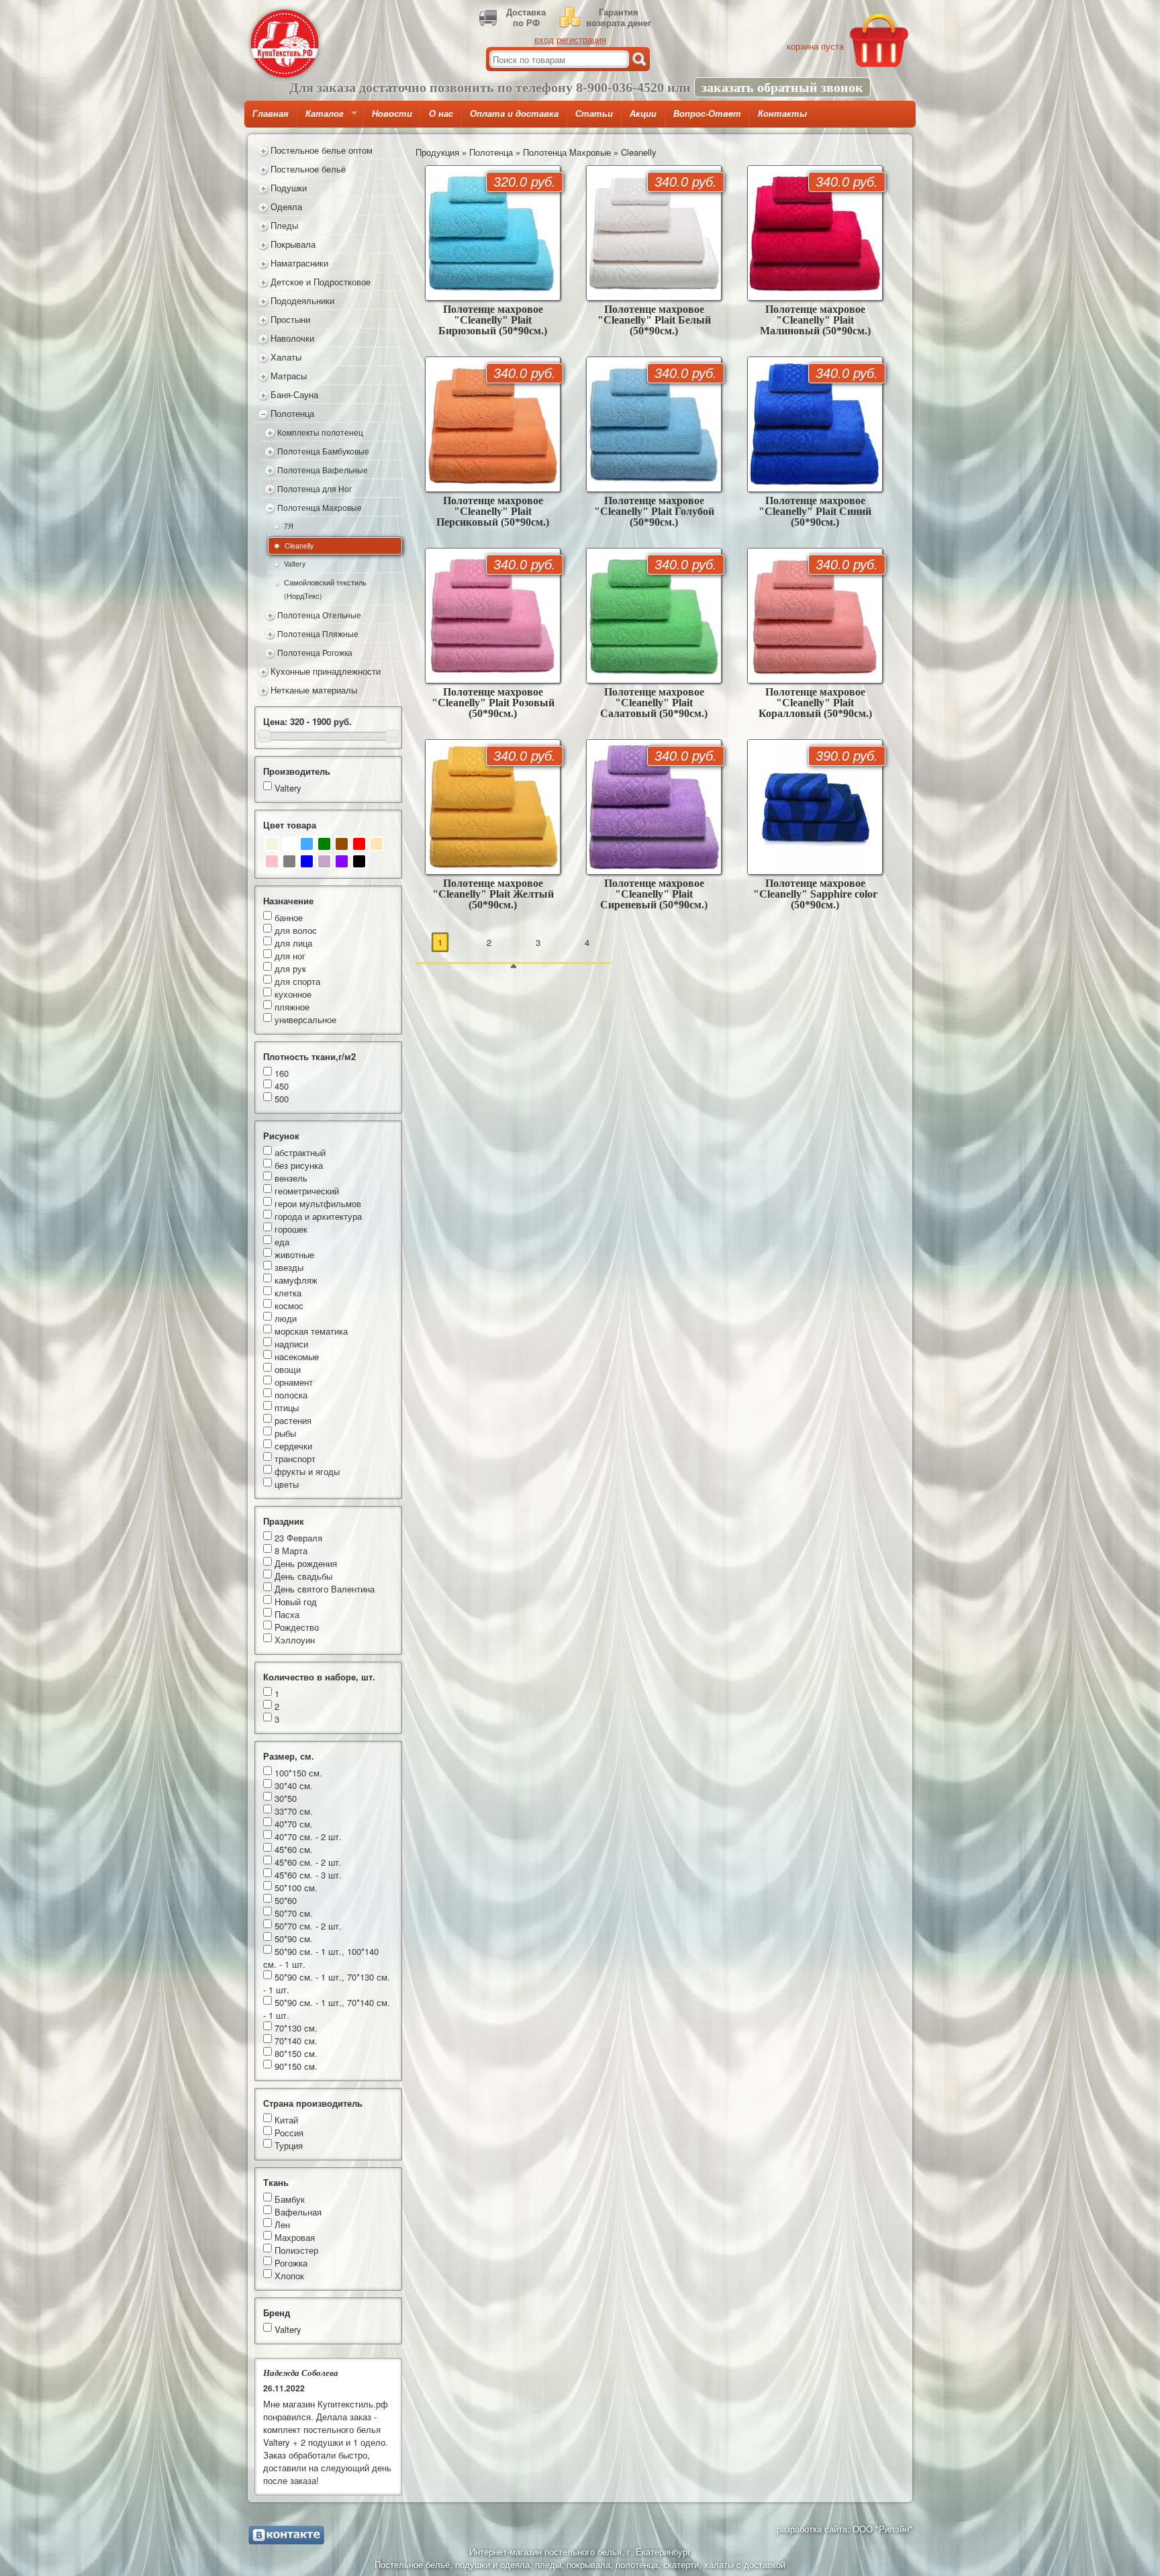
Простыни (290, 319)
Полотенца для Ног (315, 489)
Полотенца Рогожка (315, 653)
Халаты (286, 357)
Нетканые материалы (314, 690)
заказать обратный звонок (782, 87)
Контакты (782, 114)
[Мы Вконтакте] (286, 2535)
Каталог (321, 118)
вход (544, 39)
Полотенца (292, 413)
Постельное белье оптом (322, 150)
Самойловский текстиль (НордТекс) (325, 589)
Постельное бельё (308, 169)
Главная (271, 114)
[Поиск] (639, 59)
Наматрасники (299, 263)
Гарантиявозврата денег (619, 17)
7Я (289, 526)
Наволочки (292, 338)
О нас (441, 114)
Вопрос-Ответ (707, 114)
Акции (643, 114)
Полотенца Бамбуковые (323, 451)
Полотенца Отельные (319, 615)
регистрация (581, 39)
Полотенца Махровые (320, 508)
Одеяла (286, 206)
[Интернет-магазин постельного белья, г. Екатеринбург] (285, 44)
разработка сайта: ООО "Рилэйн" (844, 2529)
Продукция (437, 152)
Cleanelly (299, 545)
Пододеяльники (302, 300)
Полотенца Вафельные (323, 470)
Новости (392, 114)
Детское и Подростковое (321, 282)
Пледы (284, 225)
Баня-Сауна (294, 394)
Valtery (295, 564)
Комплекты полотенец (320, 432)
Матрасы (289, 376)
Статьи (594, 114)
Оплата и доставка (514, 114)
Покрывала (293, 244)
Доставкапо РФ (526, 17)
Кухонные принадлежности (326, 671)
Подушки (289, 188)
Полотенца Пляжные (318, 634)
